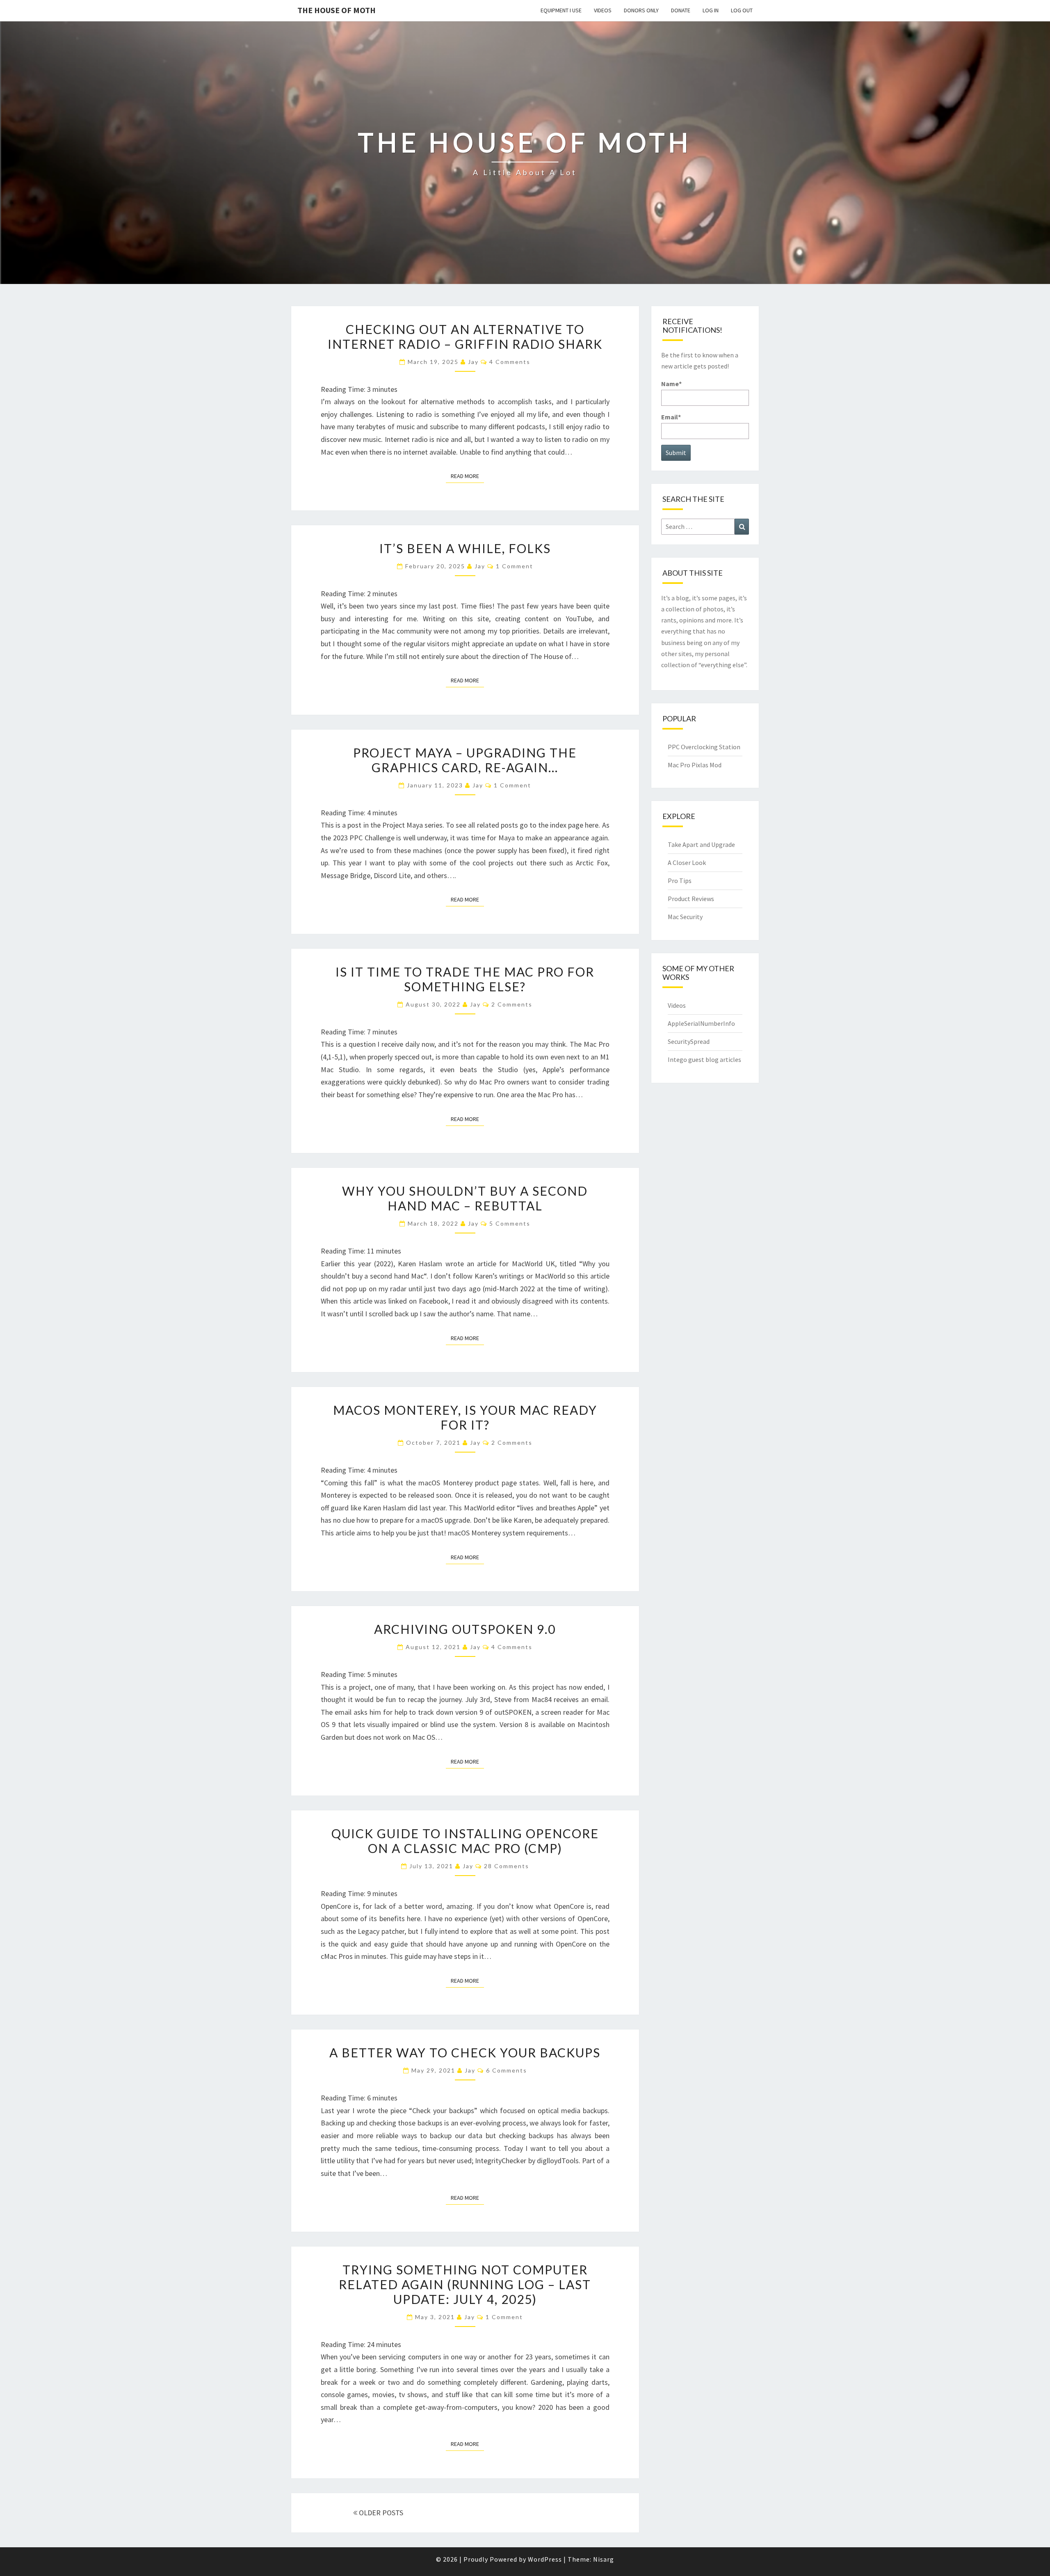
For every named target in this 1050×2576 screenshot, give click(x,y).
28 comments (507, 1866)
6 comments (507, 2070)
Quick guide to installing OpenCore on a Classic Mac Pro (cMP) (465, 1841)
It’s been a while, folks (465, 548)
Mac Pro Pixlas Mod (695, 765)
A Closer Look (687, 862)
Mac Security (685, 917)
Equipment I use (561, 10)
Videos (603, 10)
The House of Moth (337, 10)
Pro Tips (680, 881)
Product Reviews (691, 899)
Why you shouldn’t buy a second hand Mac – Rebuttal (465, 1198)
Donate (681, 10)
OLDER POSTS (380, 2513)
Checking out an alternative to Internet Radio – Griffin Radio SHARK (465, 336)
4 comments (510, 362)
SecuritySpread (689, 1041)
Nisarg (604, 2559)
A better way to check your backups (465, 2052)
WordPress (545, 2559)
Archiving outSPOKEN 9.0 (465, 1629)
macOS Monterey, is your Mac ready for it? (465, 1417)
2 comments (512, 1004)
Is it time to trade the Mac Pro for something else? (465, 979)
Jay (473, 362)
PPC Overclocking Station (704, 747)
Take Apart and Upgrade (701, 844)
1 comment (515, 566)
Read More (467, 476)
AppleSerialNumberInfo (701, 1023)
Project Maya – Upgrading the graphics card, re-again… (465, 760)
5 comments (510, 1223)
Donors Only (641, 10)
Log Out (742, 10)
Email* (671, 417)
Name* (671, 384)
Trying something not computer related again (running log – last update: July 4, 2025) (465, 2284)
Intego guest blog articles (704, 1059)
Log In (711, 10)
